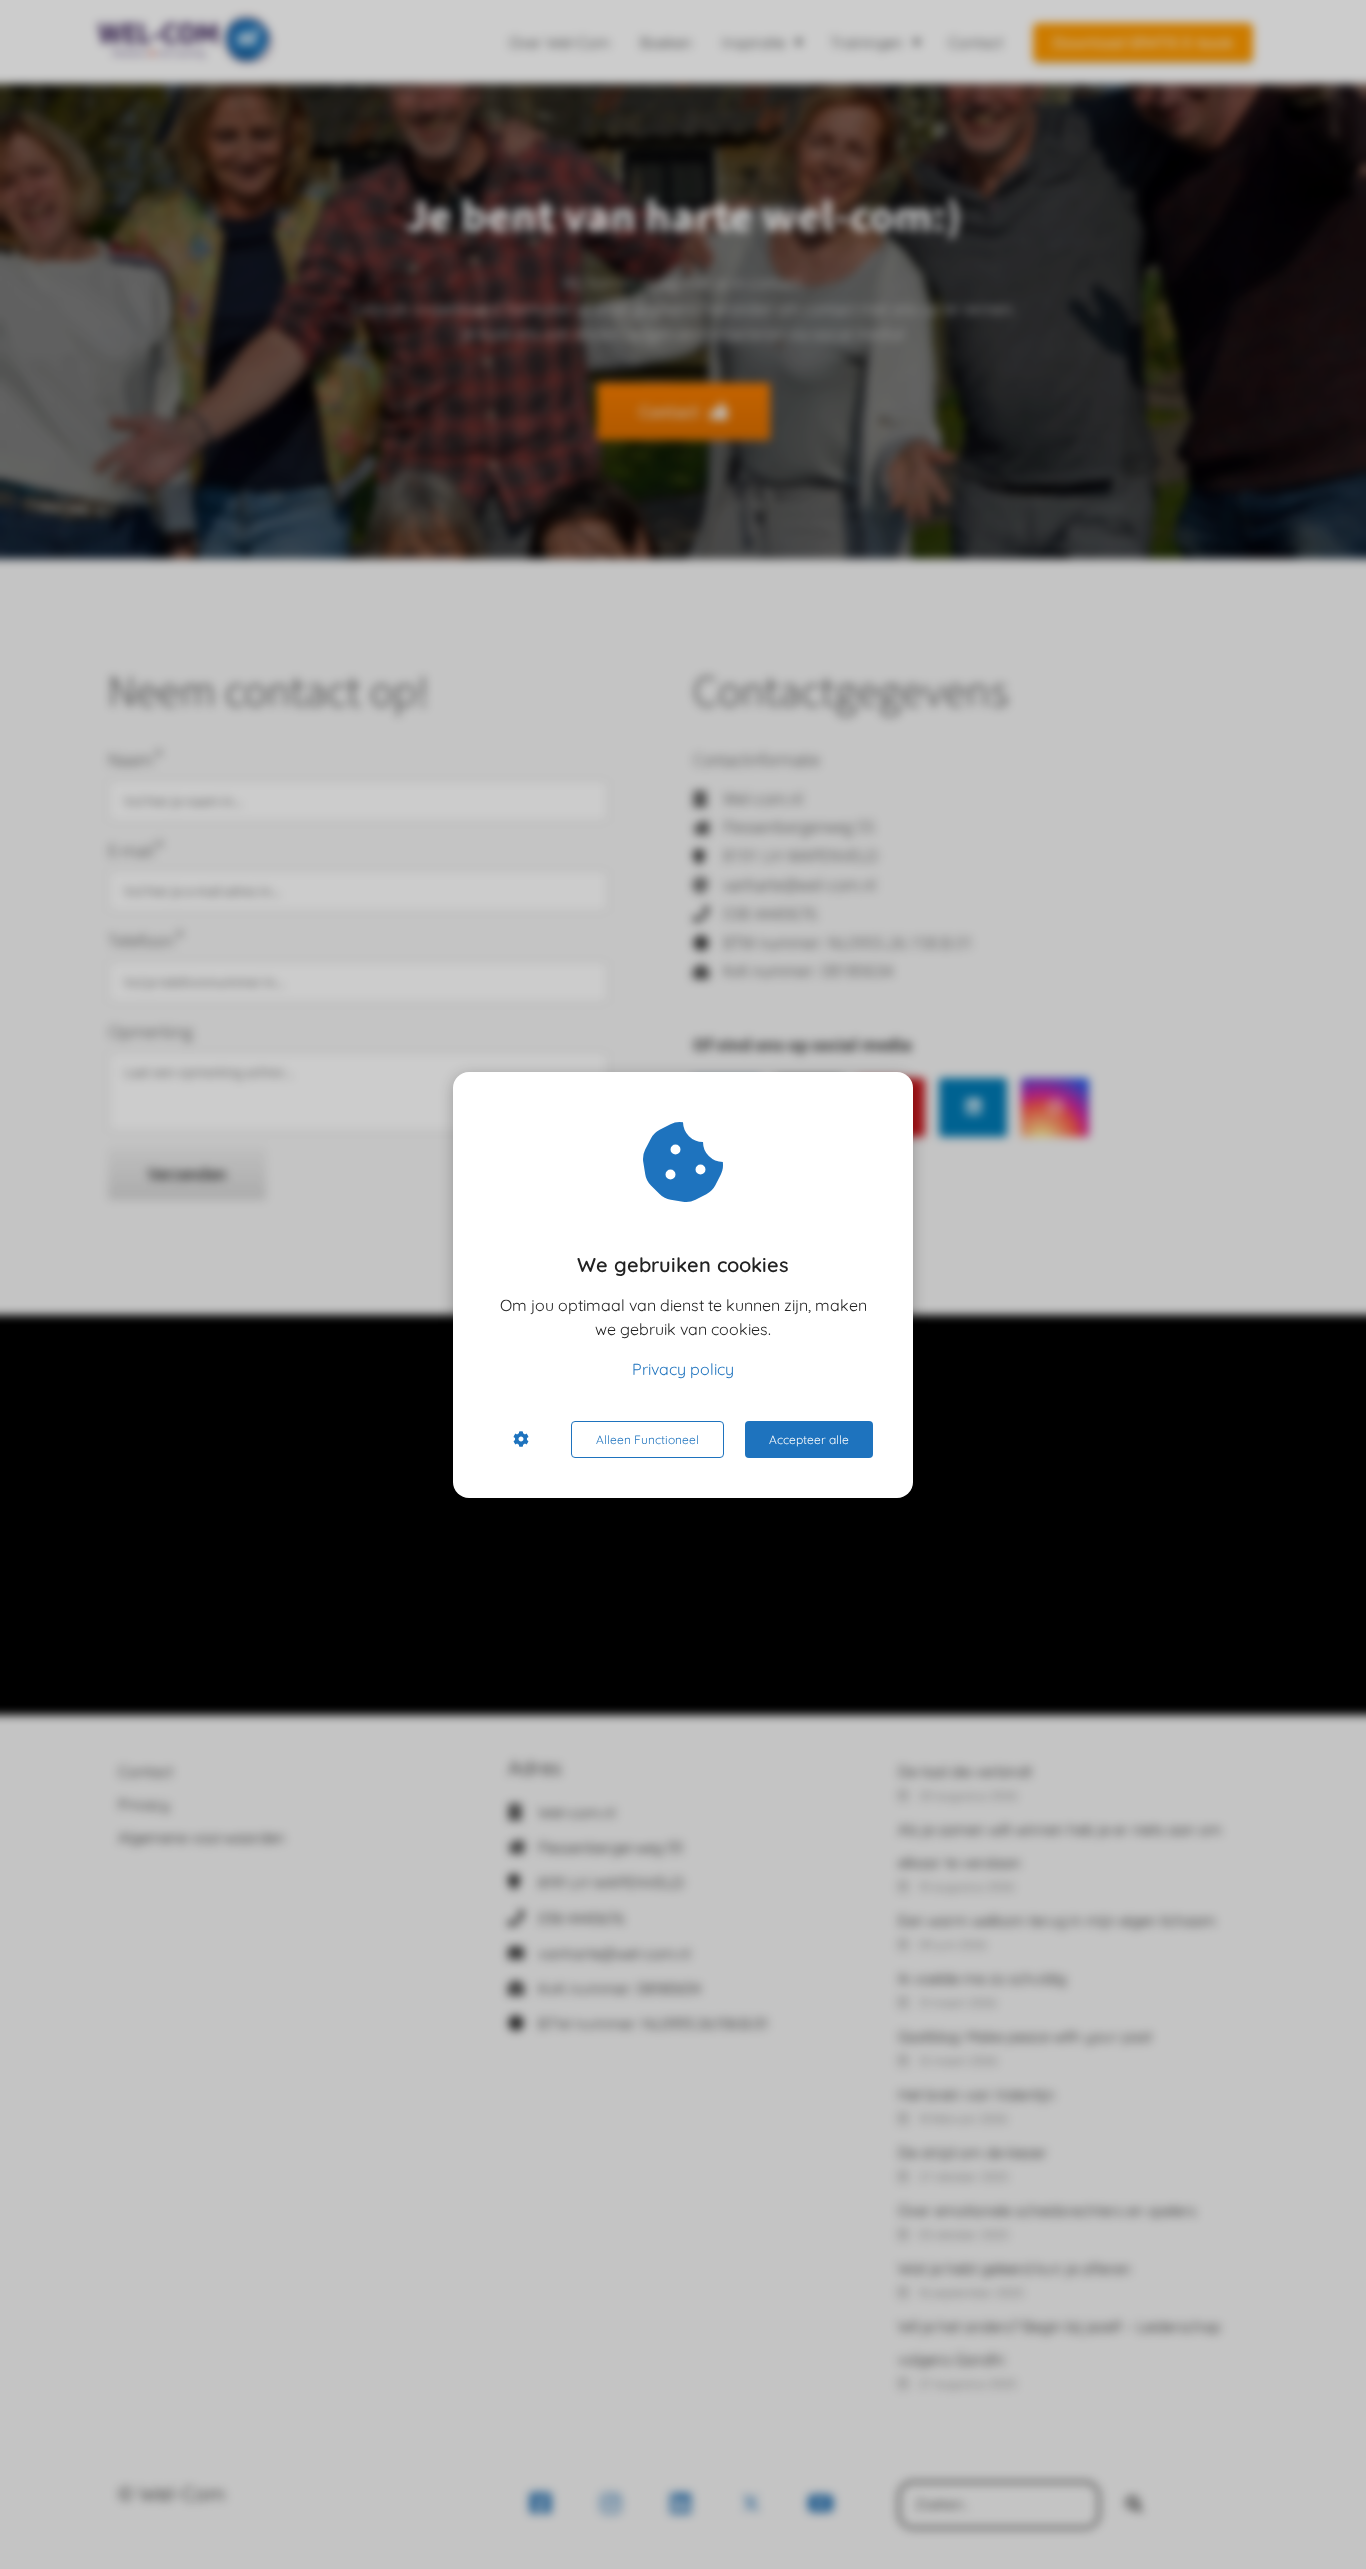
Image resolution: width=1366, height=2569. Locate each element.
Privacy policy (683, 1369)
